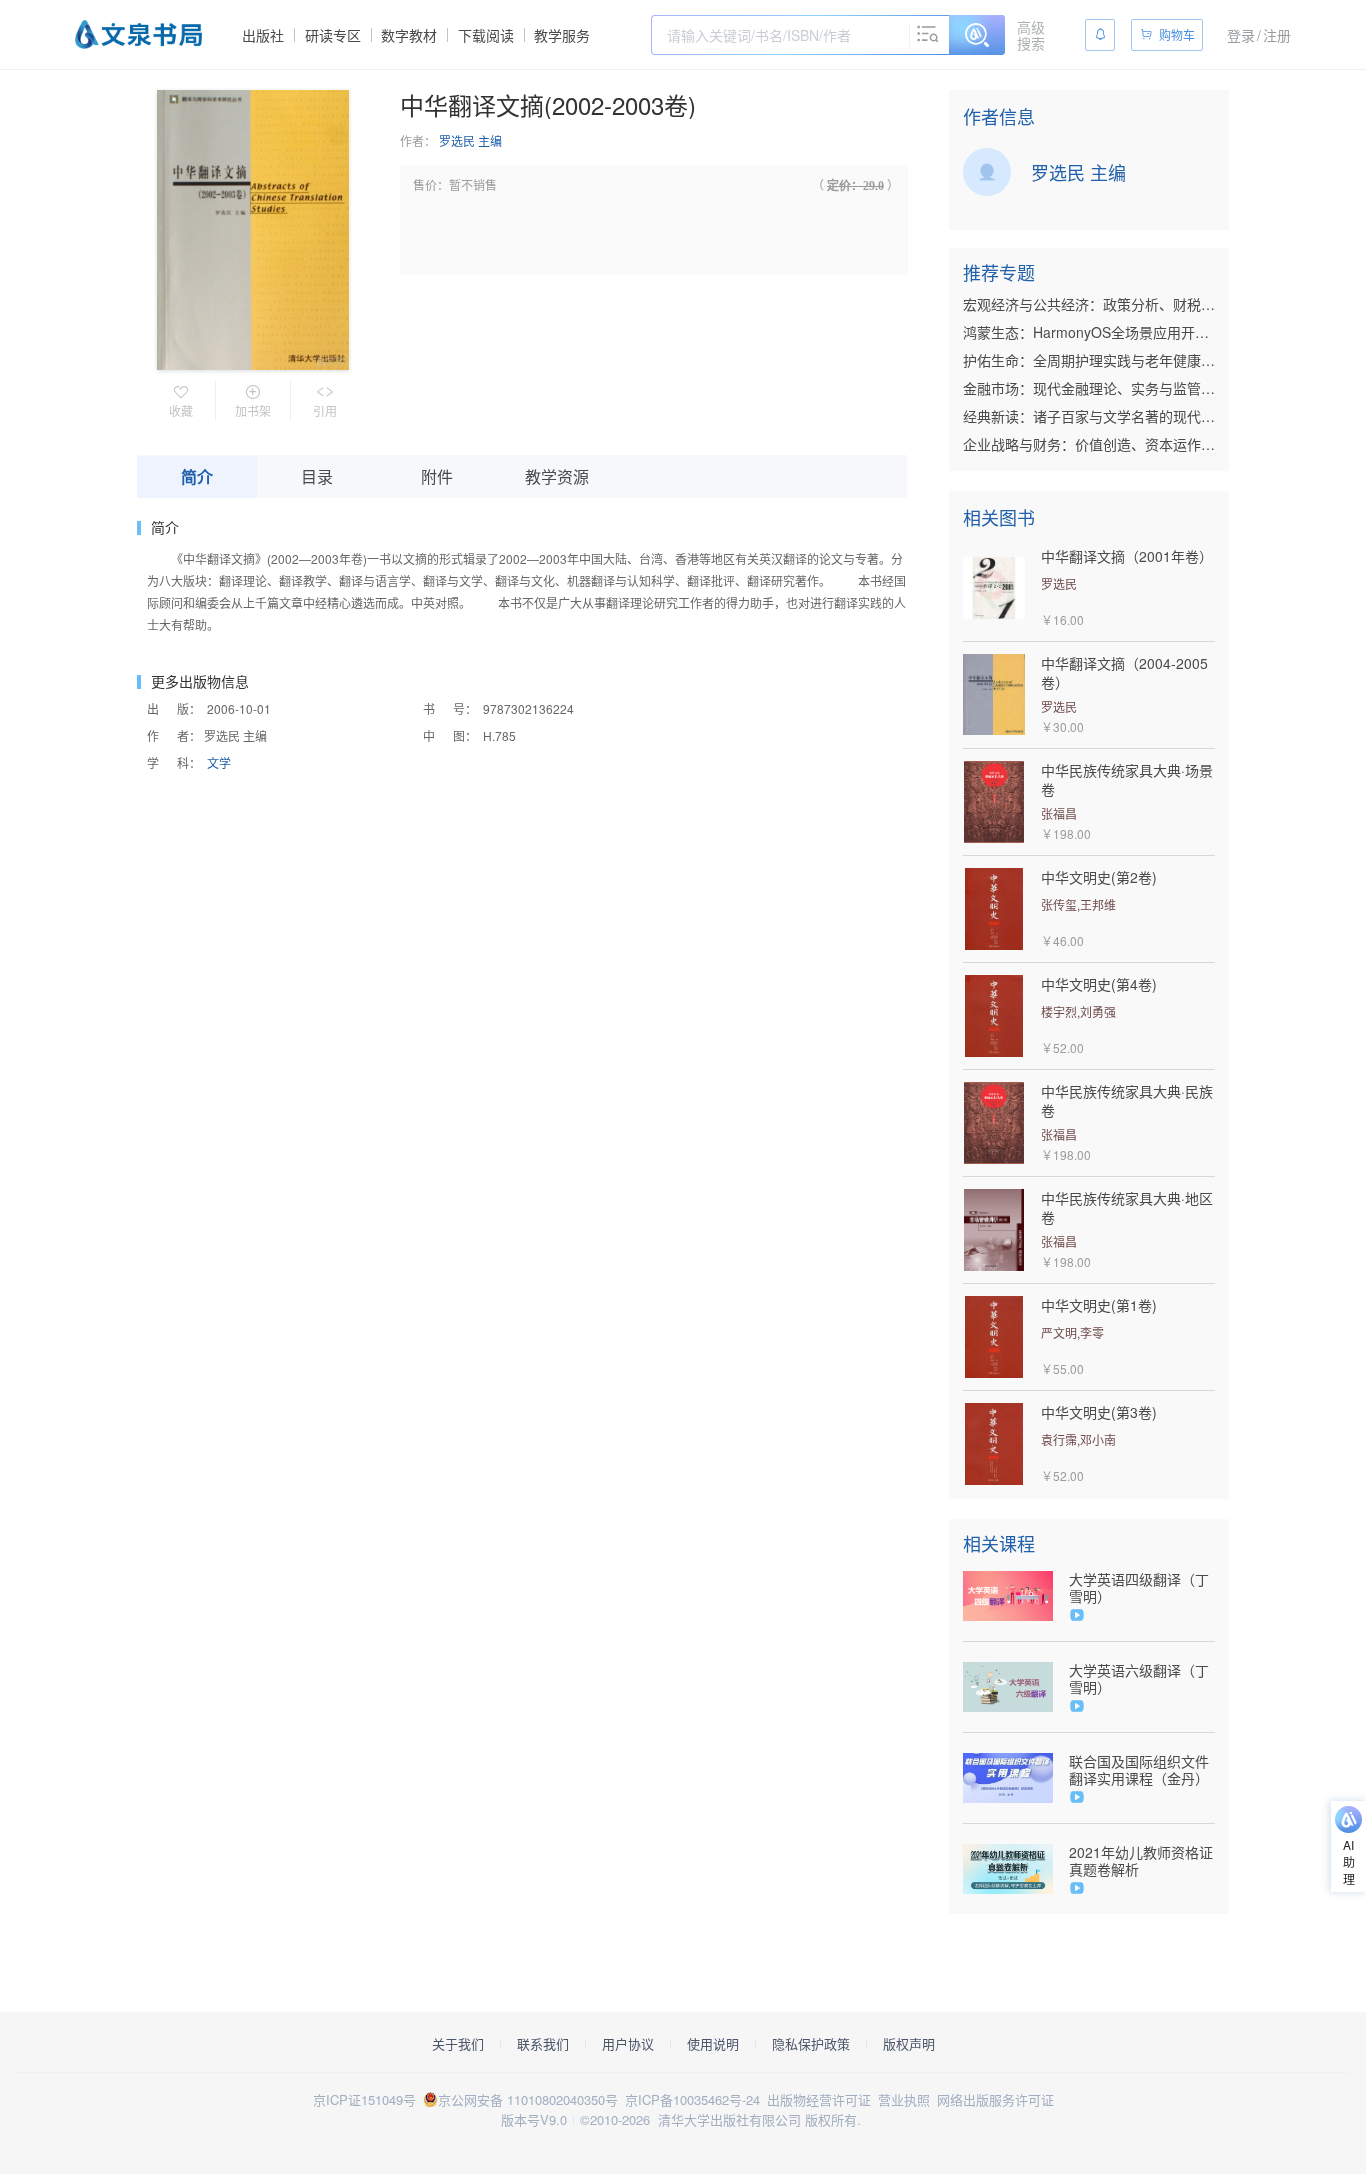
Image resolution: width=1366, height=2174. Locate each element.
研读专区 (333, 35)
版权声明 (909, 2044)
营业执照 (904, 2099)
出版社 (263, 35)
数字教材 (409, 35)
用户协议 (628, 2044)
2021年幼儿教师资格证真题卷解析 (1141, 1861)
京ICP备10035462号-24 (692, 2099)
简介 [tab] (197, 476)
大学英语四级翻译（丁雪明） (1139, 1588)
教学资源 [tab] (557, 476)
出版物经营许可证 (819, 2099)
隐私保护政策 (811, 2044)
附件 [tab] (437, 476)
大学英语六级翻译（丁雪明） (1139, 1679)
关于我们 (458, 2044)
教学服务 (562, 35)
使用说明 (713, 2044)
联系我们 (543, 2044)
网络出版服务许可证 (995, 2099)
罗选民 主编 (470, 140)
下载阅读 (486, 35)
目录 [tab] (317, 476)
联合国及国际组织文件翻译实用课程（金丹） (1139, 1770)
